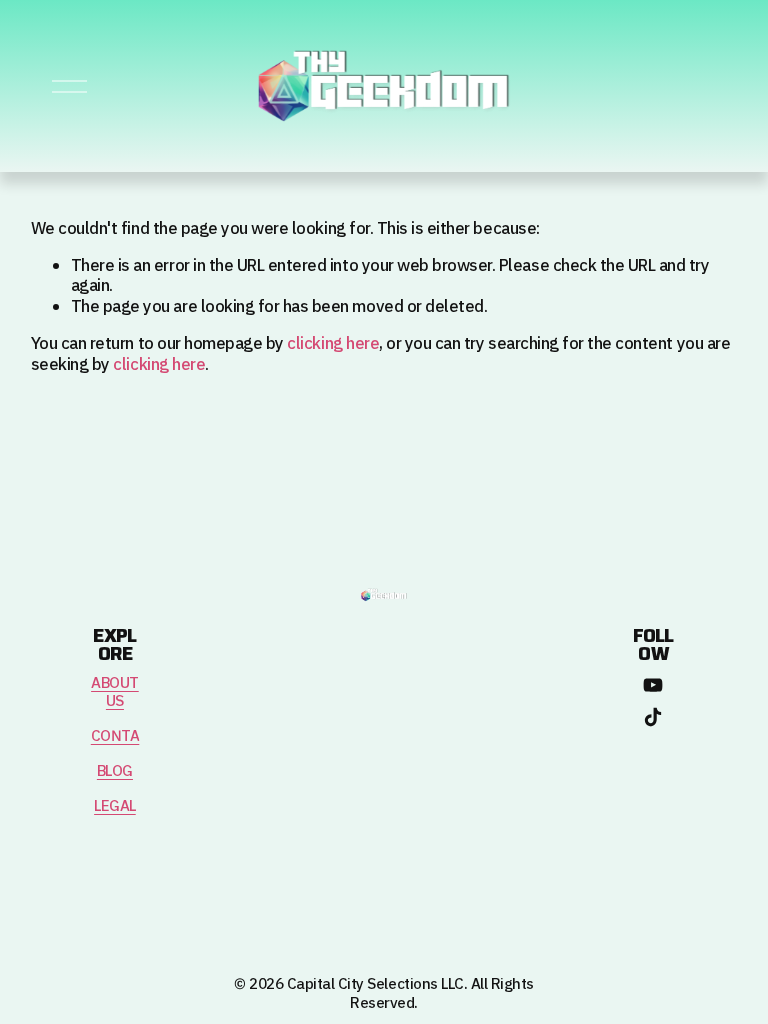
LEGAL (115, 807)
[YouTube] (653, 685)
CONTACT (125, 737)
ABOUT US (115, 693)
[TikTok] (653, 717)
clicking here (333, 344)
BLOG (115, 772)
